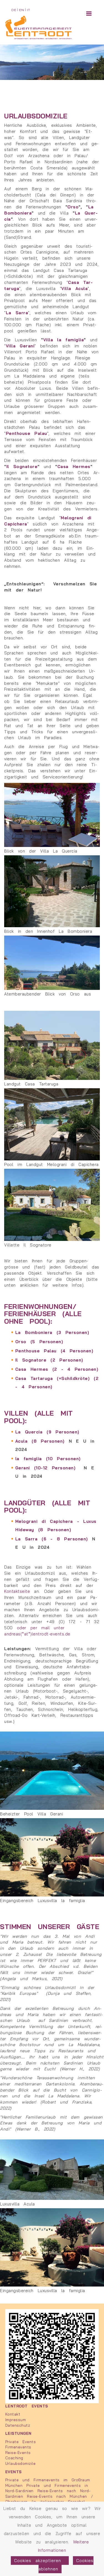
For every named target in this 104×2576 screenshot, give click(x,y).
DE (14, 10)
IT (28, 10)
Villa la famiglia (64, 340)
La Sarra (17, 313)
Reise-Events (18, 2452)
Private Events (21, 2442)
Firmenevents (18, 2447)
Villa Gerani (20, 346)
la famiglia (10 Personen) (48, 1459)
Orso (73, 207)
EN (21, 10)
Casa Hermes (74, 467)
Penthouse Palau (26, 433)
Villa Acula (74, 288)
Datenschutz (18, 2425)
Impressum (16, 2420)
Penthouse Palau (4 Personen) (54, 1351)
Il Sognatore (22, 467)
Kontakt (13, 2414)
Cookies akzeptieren (40, 2561)
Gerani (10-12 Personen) (45, 1468)
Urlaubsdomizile (21, 2463)
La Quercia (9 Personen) (47, 1432)
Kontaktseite (19, 1591)
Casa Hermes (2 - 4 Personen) (57, 1369)
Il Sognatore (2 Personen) (49, 1360)
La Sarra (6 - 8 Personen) (52, 1539)
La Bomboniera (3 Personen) (52, 1332)
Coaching (14, 2458)
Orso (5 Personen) (39, 1342)
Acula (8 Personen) (40, 1441)
